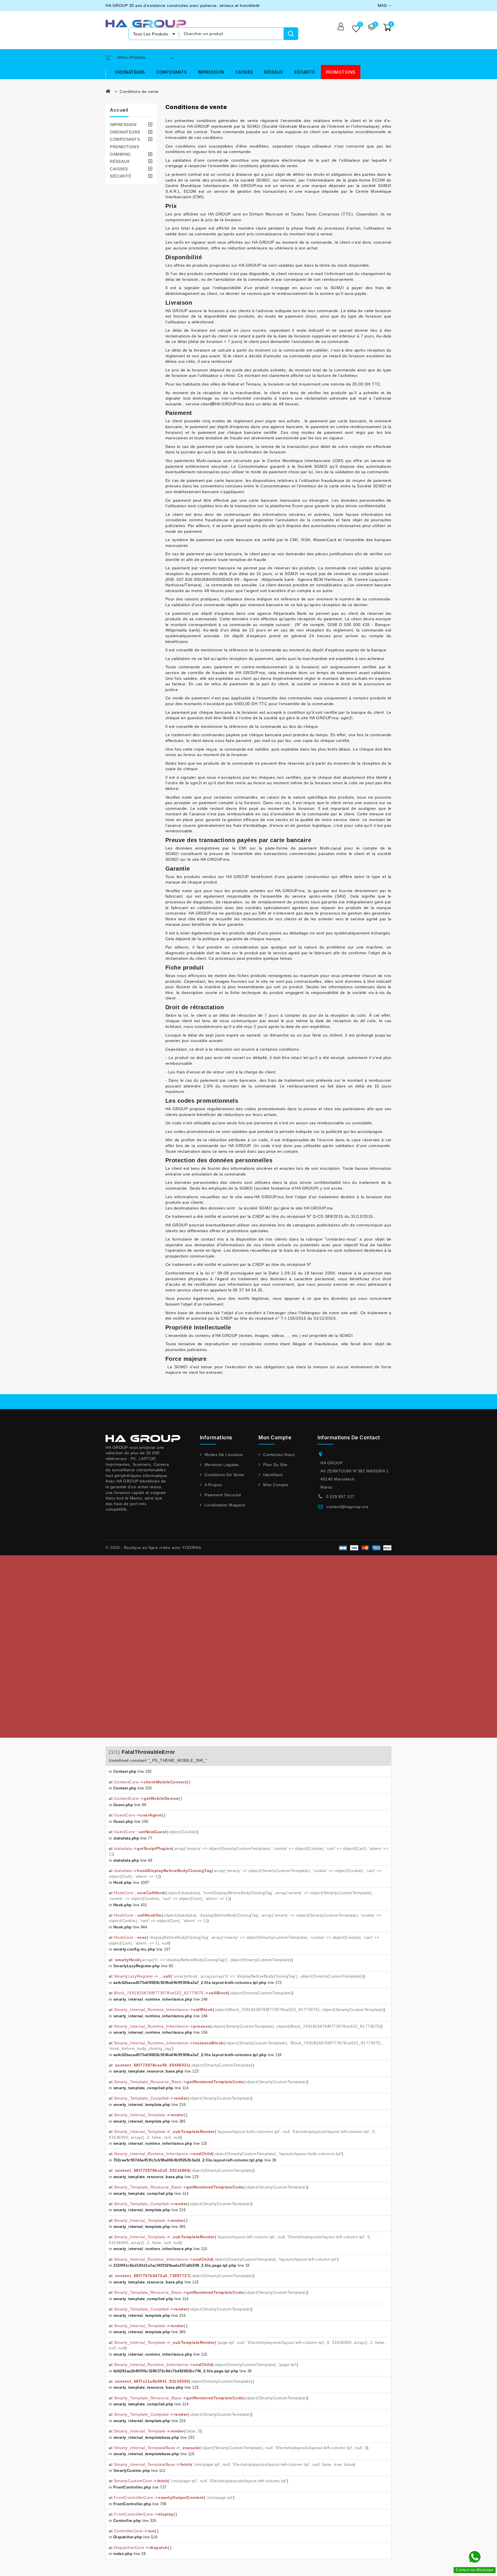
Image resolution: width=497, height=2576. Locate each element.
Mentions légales (222, 1465)
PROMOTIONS (341, 72)
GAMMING (120, 154)
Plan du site (275, 1465)
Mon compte (276, 1485)
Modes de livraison (224, 1455)
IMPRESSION (211, 72)
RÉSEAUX (274, 72)
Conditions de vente (224, 1475)
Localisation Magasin (225, 1505)
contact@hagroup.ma (347, 1507)
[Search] (291, 34)
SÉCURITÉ (304, 72)
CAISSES (244, 72)
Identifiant (273, 1475)
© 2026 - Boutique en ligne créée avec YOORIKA (153, 1547)
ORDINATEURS (130, 72)
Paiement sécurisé (223, 1495)
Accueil (119, 110)
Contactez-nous (279, 1455)
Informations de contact (349, 1438)
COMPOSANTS (171, 72)
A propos (213, 1485)
